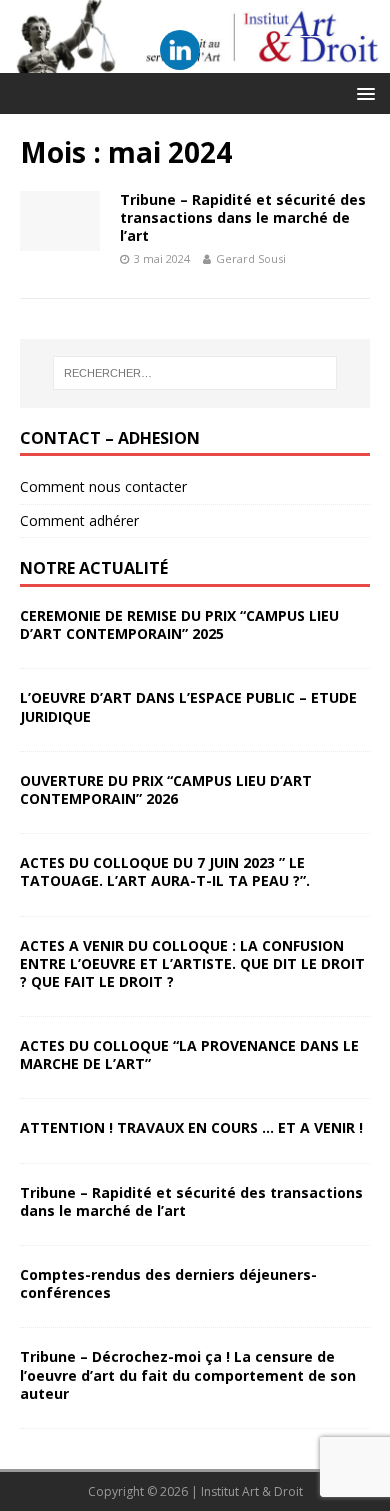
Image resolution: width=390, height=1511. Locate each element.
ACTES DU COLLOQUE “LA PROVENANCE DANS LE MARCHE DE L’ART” (189, 1054)
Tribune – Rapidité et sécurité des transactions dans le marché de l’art (243, 217)
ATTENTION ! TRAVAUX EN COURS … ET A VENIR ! (191, 1127)
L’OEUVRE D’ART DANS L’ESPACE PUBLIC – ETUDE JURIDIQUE (188, 706)
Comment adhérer (79, 520)
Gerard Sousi (251, 258)
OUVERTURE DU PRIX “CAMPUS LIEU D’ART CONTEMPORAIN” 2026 (166, 789)
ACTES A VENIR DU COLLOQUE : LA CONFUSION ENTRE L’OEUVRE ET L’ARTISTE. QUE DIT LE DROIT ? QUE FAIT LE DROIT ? (192, 963)
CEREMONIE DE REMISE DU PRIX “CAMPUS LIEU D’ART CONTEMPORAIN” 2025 (179, 624)
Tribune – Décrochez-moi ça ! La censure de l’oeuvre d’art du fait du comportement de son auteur (188, 1374)
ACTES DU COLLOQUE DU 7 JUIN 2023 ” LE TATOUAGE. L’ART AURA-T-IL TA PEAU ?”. (165, 871)
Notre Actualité (94, 568)
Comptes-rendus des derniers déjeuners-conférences (168, 1283)
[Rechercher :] (195, 373)
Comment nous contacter (103, 486)
